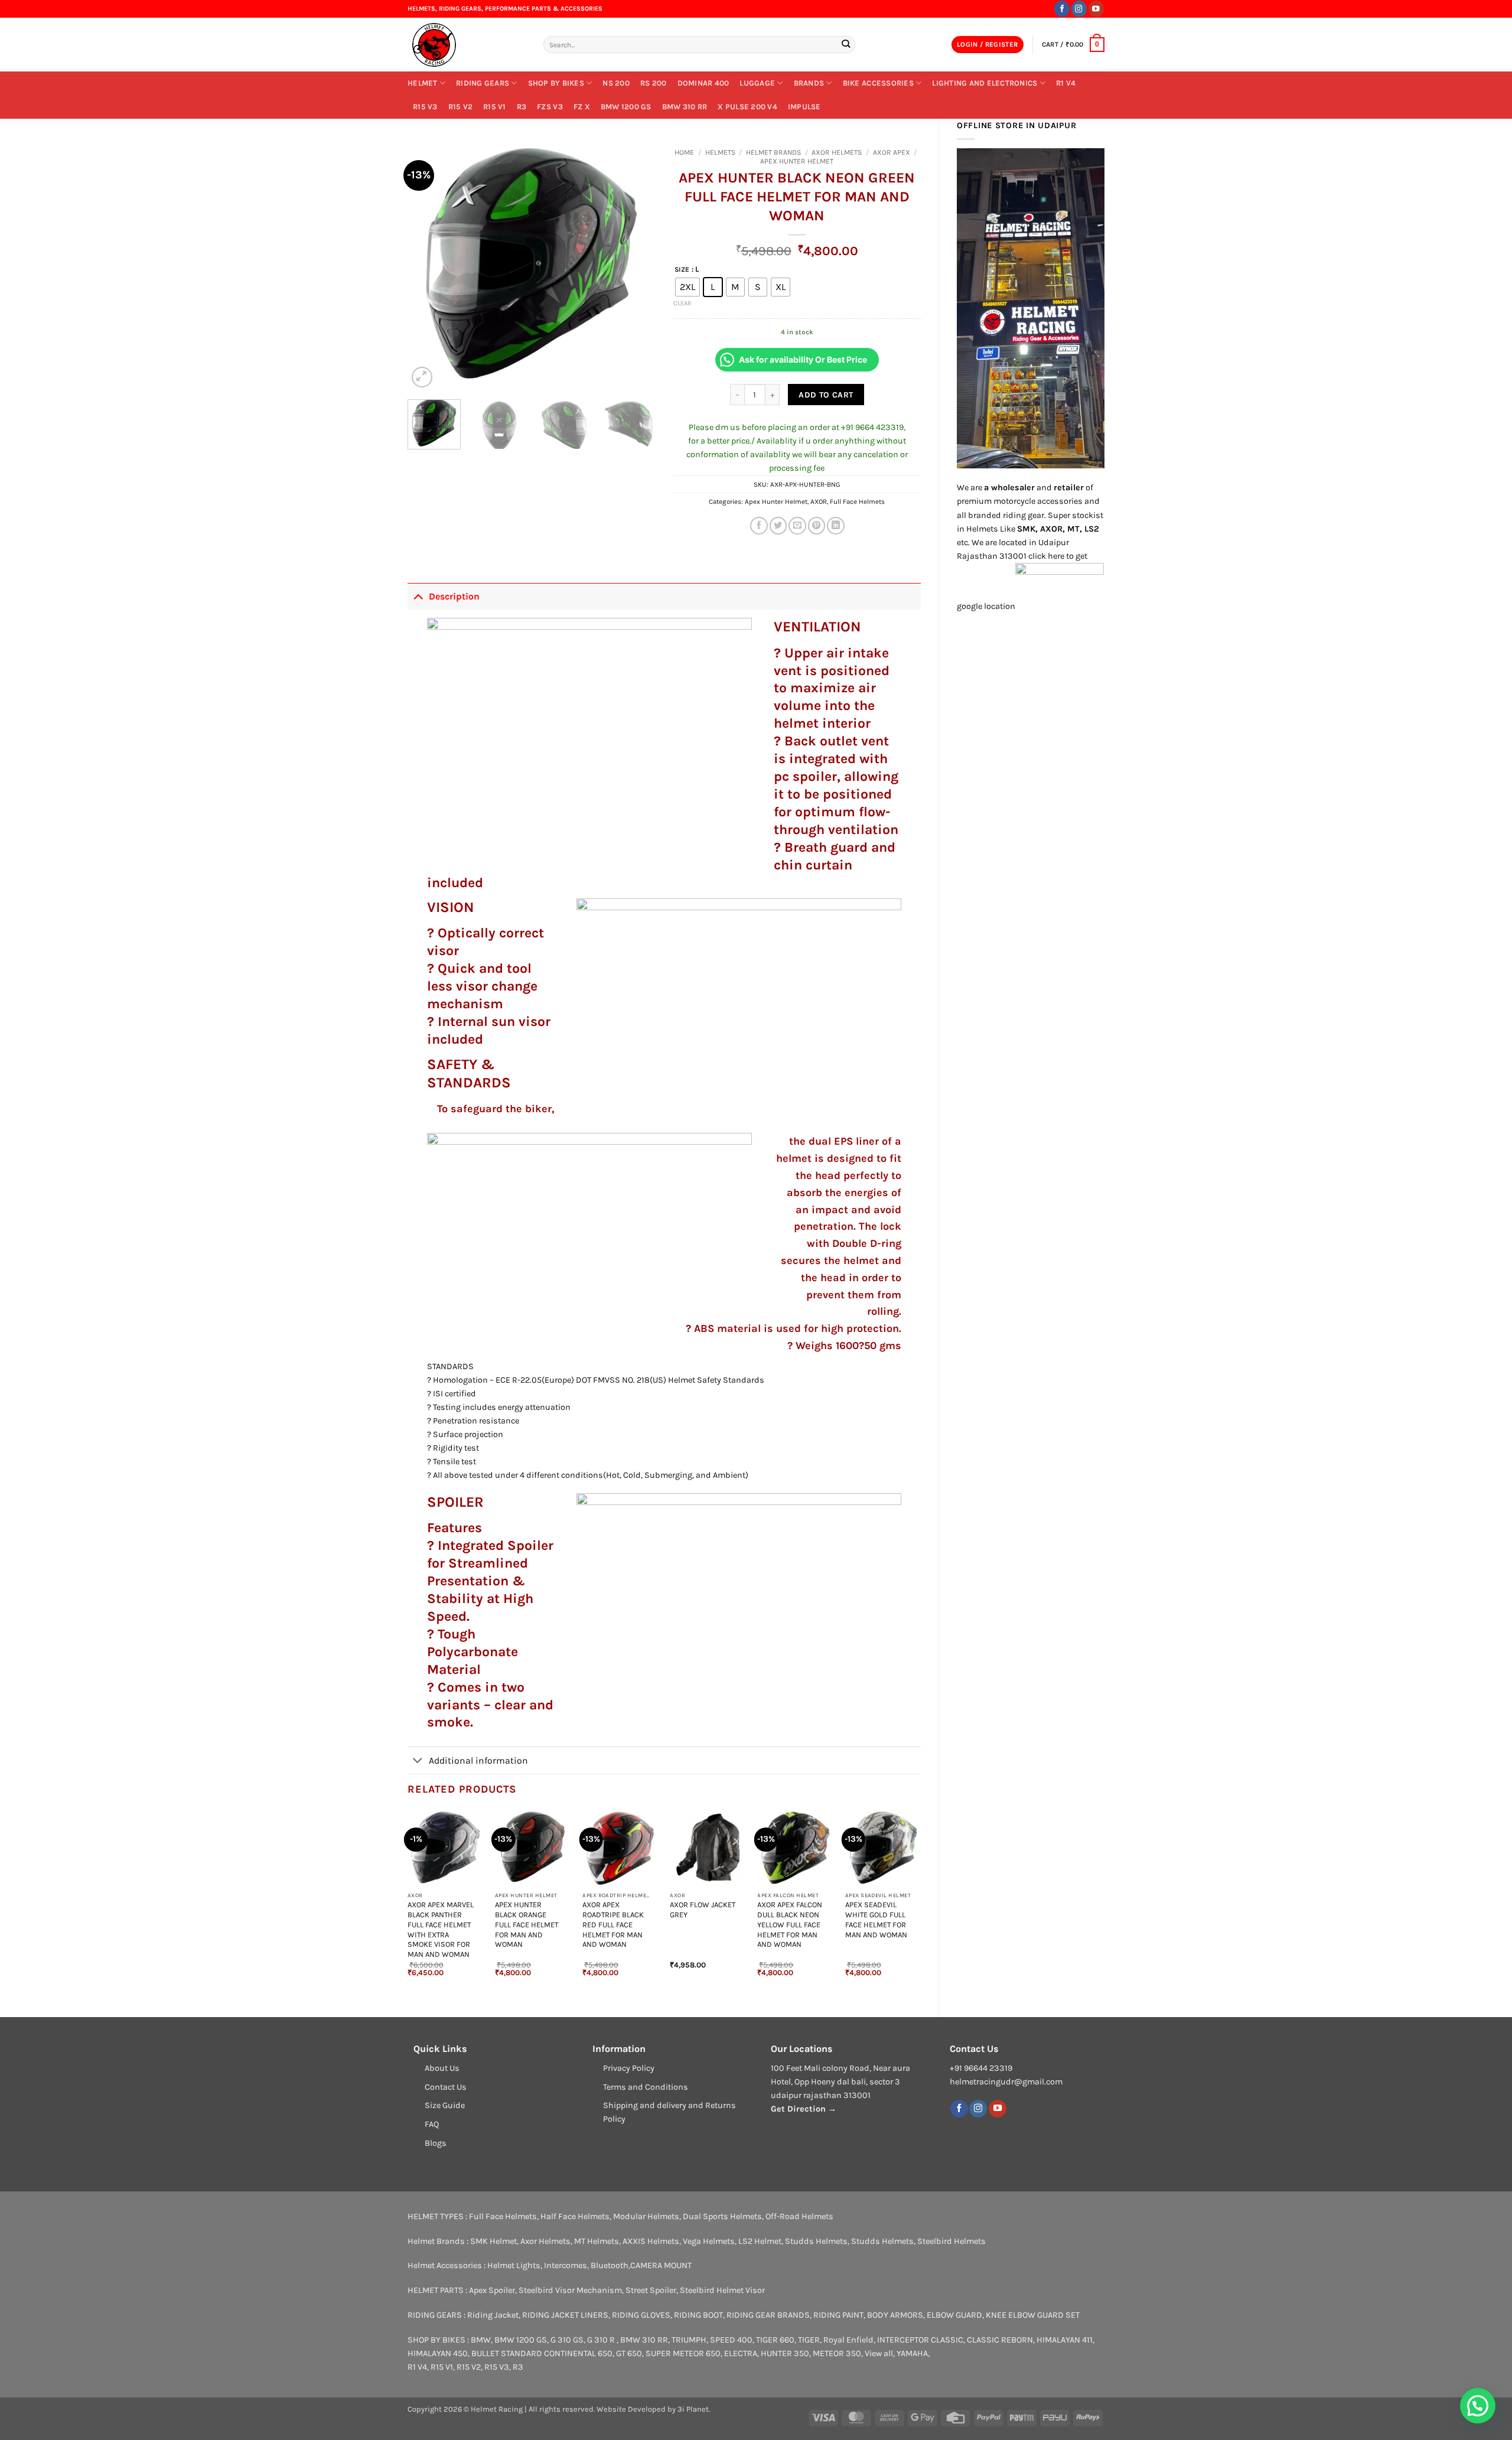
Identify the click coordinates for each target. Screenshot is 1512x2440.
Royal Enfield (848, 2340)
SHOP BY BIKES (556, 83)
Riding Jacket (493, 2315)
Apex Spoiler (492, 2290)
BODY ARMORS (895, 2315)
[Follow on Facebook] (1062, 9)
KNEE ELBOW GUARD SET (1033, 2315)
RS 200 (654, 83)
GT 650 (629, 2353)
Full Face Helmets (857, 501)
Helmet (423, 83)
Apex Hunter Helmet (797, 161)
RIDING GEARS (483, 83)
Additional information (478, 1760)
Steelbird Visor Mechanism (570, 2290)
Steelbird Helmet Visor (722, 2290)
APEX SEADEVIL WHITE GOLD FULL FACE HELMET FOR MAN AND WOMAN (876, 1919)
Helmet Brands (773, 152)
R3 (522, 107)
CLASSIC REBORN (1000, 2340)
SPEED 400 (731, 2340)
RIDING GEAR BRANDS (768, 2315)
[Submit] (845, 45)
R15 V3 (425, 107)
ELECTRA (741, 2353)
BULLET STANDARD (507, 2353)
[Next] (636, 266)
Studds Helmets (816, 2241)
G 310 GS (567, 2340)
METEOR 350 (837, 2353)
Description (454, 596)
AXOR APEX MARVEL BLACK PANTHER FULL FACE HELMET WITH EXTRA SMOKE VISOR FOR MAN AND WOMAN (441, 1929)
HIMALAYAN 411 (1065, 2340)
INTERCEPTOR (903, 2340)
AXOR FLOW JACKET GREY (703, 1910)
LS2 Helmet (760, 2241)
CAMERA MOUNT (661, 2265)
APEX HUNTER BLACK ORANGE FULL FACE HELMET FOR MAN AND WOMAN (527, 1924)
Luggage (757, 83)
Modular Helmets (646, 2216)
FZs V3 (550, 107)
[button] (988, 45)
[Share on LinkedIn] (836, 526)
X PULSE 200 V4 (747, 107)
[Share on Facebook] (759, 526)
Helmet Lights (514, 2265)
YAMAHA (912, 2353)
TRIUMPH (689, 2340)
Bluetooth (610, 2265)
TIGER (809, 2340)
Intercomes (566, 2265)
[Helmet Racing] (467, 45)
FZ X (582, 107)
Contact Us (446, 2087)
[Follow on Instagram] (1079, 9)
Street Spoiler (651, 2290)
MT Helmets (597, 2241)
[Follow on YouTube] (1096, 9)
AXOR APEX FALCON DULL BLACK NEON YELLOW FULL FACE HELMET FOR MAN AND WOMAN (790, 1924)
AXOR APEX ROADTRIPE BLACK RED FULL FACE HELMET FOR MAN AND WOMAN (613, 1924)
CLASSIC (947, 2340)
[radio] (687, 287)
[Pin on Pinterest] (817, 526)
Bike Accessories (878, 83)
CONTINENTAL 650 (578, 2353)
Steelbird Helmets (951, 2241)
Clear (682, 303)
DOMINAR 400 (703, 83)
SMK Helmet (493, 2241)
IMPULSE (804, 107)
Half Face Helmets (575, 2216)
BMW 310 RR (685, 107)
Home (684, 152)
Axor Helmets (837, 152)
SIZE (682, 269)
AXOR (819, 501)
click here (1046, 556)
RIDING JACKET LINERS (565, 2315)
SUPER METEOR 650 (683, 2353)
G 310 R (602, 2340)
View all (879, 2353)
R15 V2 (461, 107)
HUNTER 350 (785, 2353)
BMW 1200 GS (626, 107)
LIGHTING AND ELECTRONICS (985, 83)
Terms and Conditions (646, 2087)
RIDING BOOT (698, 2315)
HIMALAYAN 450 (438, 2353)
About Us (442, 2068)
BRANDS (809, 83)
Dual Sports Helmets (722, 2216)
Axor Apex (892, 152)
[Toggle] (418, 596)
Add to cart (826, 395)
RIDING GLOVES (641, 2315)
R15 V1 (495, 107)
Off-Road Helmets (799, 2216)
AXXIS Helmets (651, 2241)
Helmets (720, 152)
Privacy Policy (629, 2068)
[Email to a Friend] (797, 526)
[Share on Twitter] (778, 526)
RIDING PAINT (838, 2315)
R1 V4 (1066, 83)
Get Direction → (804, 2109)
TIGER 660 (775, 2340)
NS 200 (616, 83)
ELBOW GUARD (954, 2315)
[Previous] (428, 266)
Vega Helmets (709, 2241)
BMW (481, 2340)
